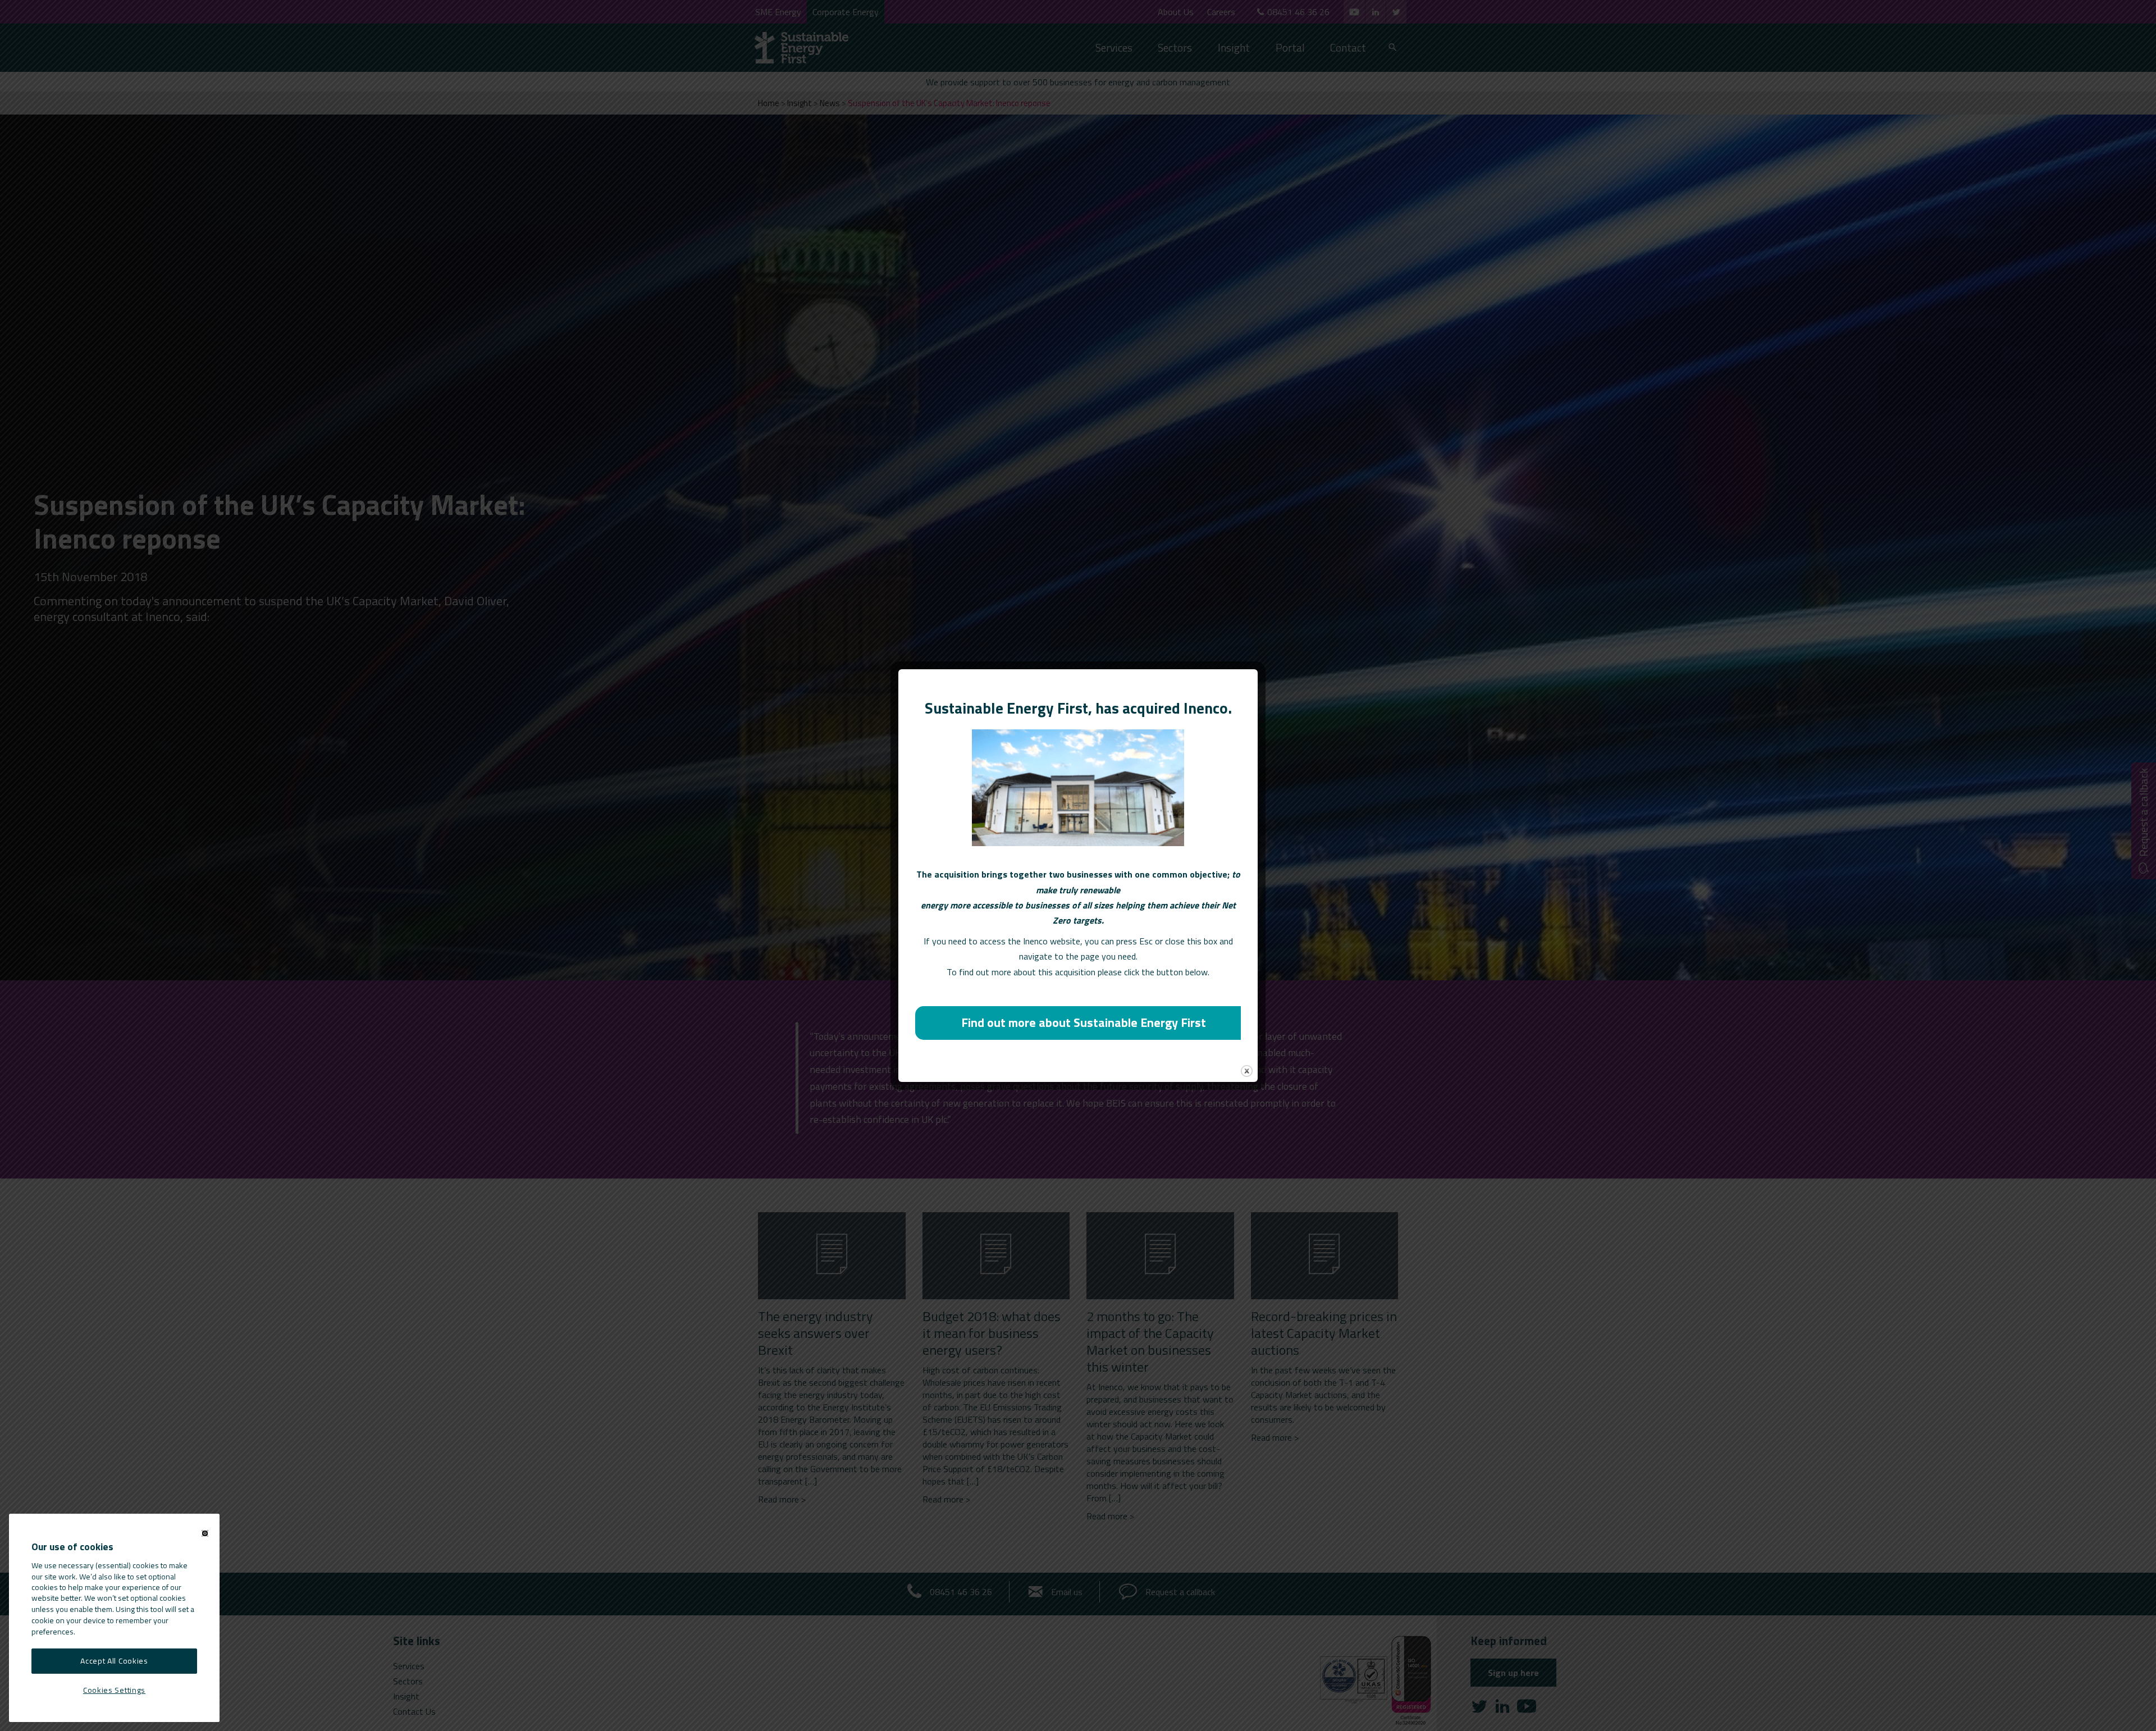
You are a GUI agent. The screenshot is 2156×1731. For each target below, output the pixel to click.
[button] (205, 1533)
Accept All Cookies (114, 1661)
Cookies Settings (114, 1689)
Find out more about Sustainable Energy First (1084, 1022)
